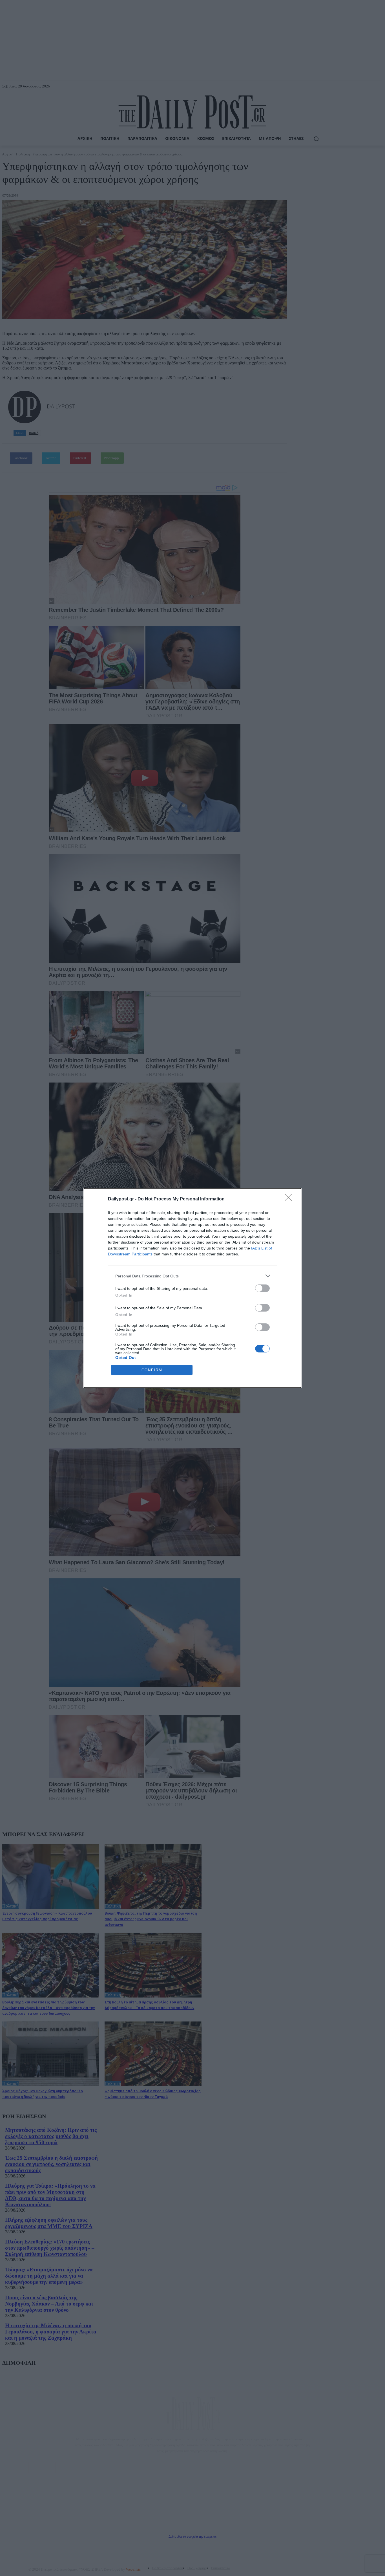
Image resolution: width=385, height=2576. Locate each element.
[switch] (262, 1288)
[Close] (290, 1199)
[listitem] (193, 1276)
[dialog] (193, 1288)
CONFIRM (152, 1370)
